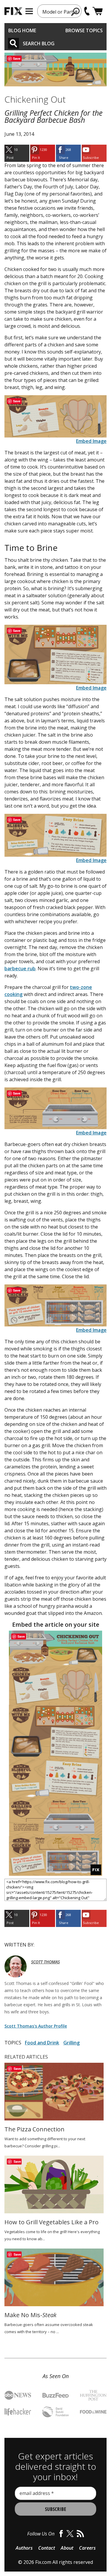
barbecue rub (20, 969)
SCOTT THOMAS (45, 1962)
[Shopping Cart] (98, 11)
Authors (24, 2548)
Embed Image (91, 441)
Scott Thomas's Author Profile (36, 2026)
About (67, 2548)
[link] (17, 153)
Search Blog (39, 43)
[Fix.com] (13, 11)
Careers (87, 2548)
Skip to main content (55, 32)
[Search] (13, 43)
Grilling (71, 2043)
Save (17, 58)
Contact (47, 2548)
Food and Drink (42, 2043)
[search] (76, 12)
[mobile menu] (29, 11)
